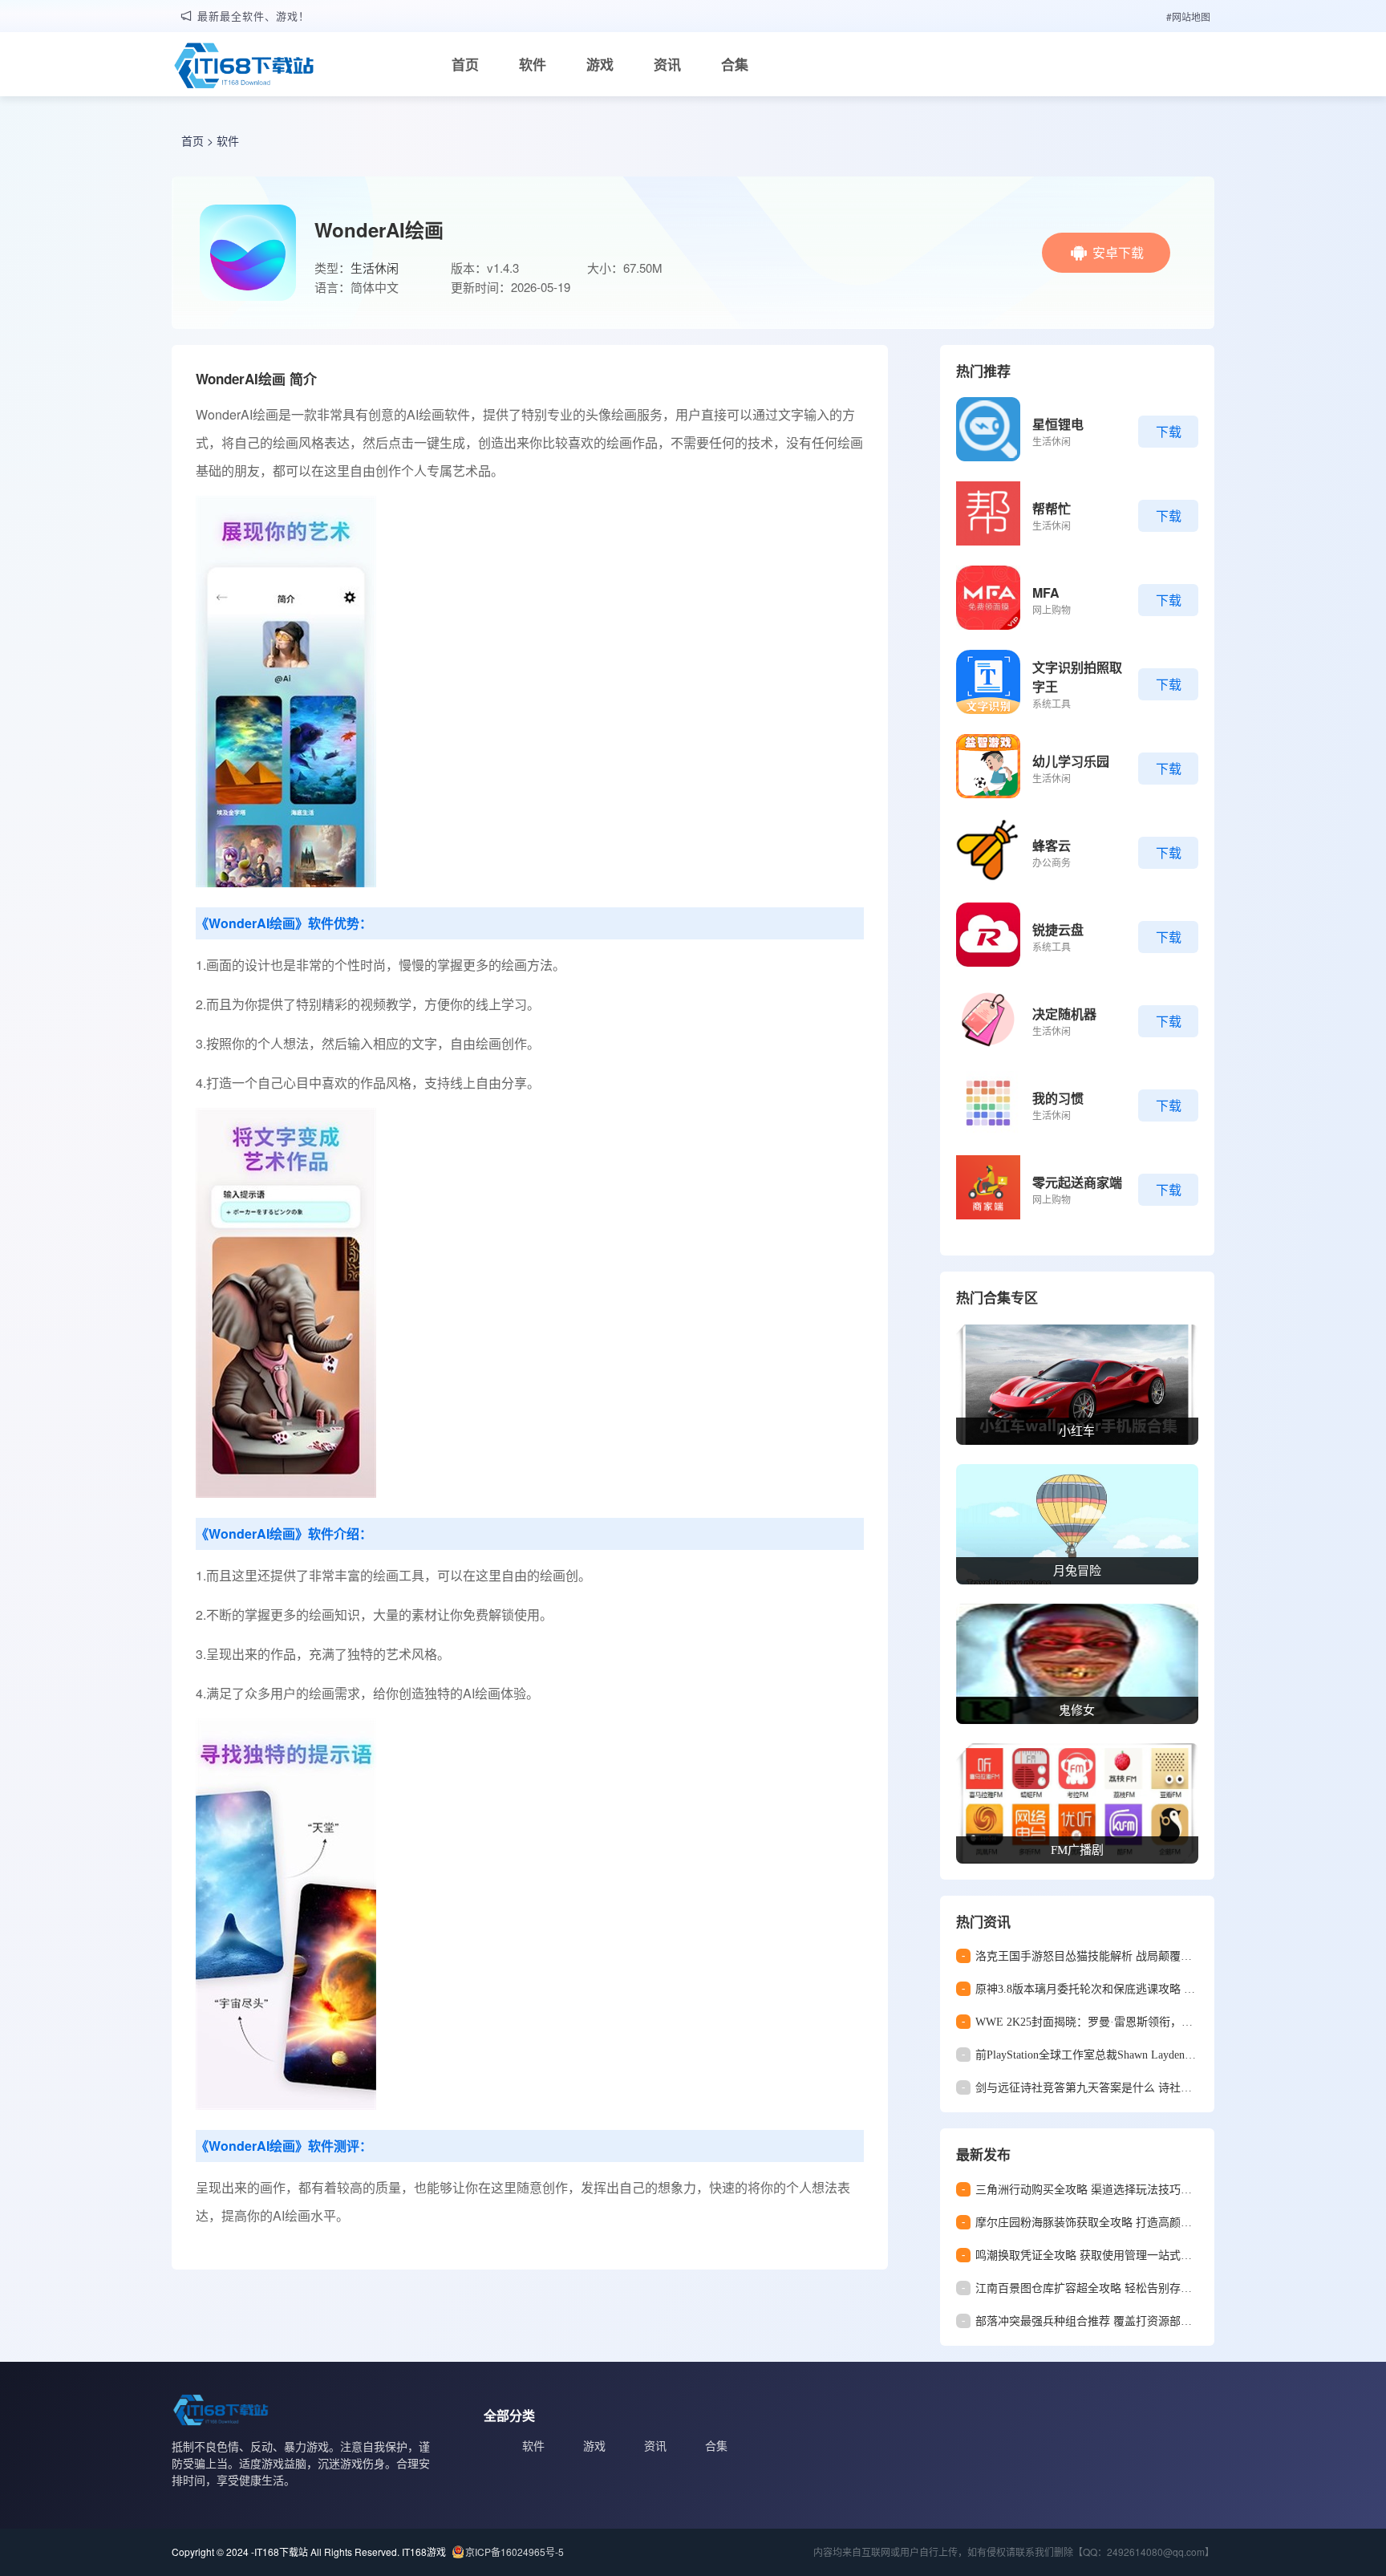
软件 (533, 64)
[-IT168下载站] (244, 67)
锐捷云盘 (1058, 929)
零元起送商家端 (1077, 1182)
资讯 (667, 64)
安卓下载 (1118, 252)
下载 (1169, 431)
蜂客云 (1052, 845)
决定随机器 (1064, 1014)
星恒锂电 (1058, 424)
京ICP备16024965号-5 (515, 2552)
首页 (465, 64)
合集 (735, 64)
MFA (1046, 592)
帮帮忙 (1052, 508)
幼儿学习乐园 (1071, 761)
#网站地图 (1188, 16)
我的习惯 (1058, 1098)
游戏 (600, 64)
